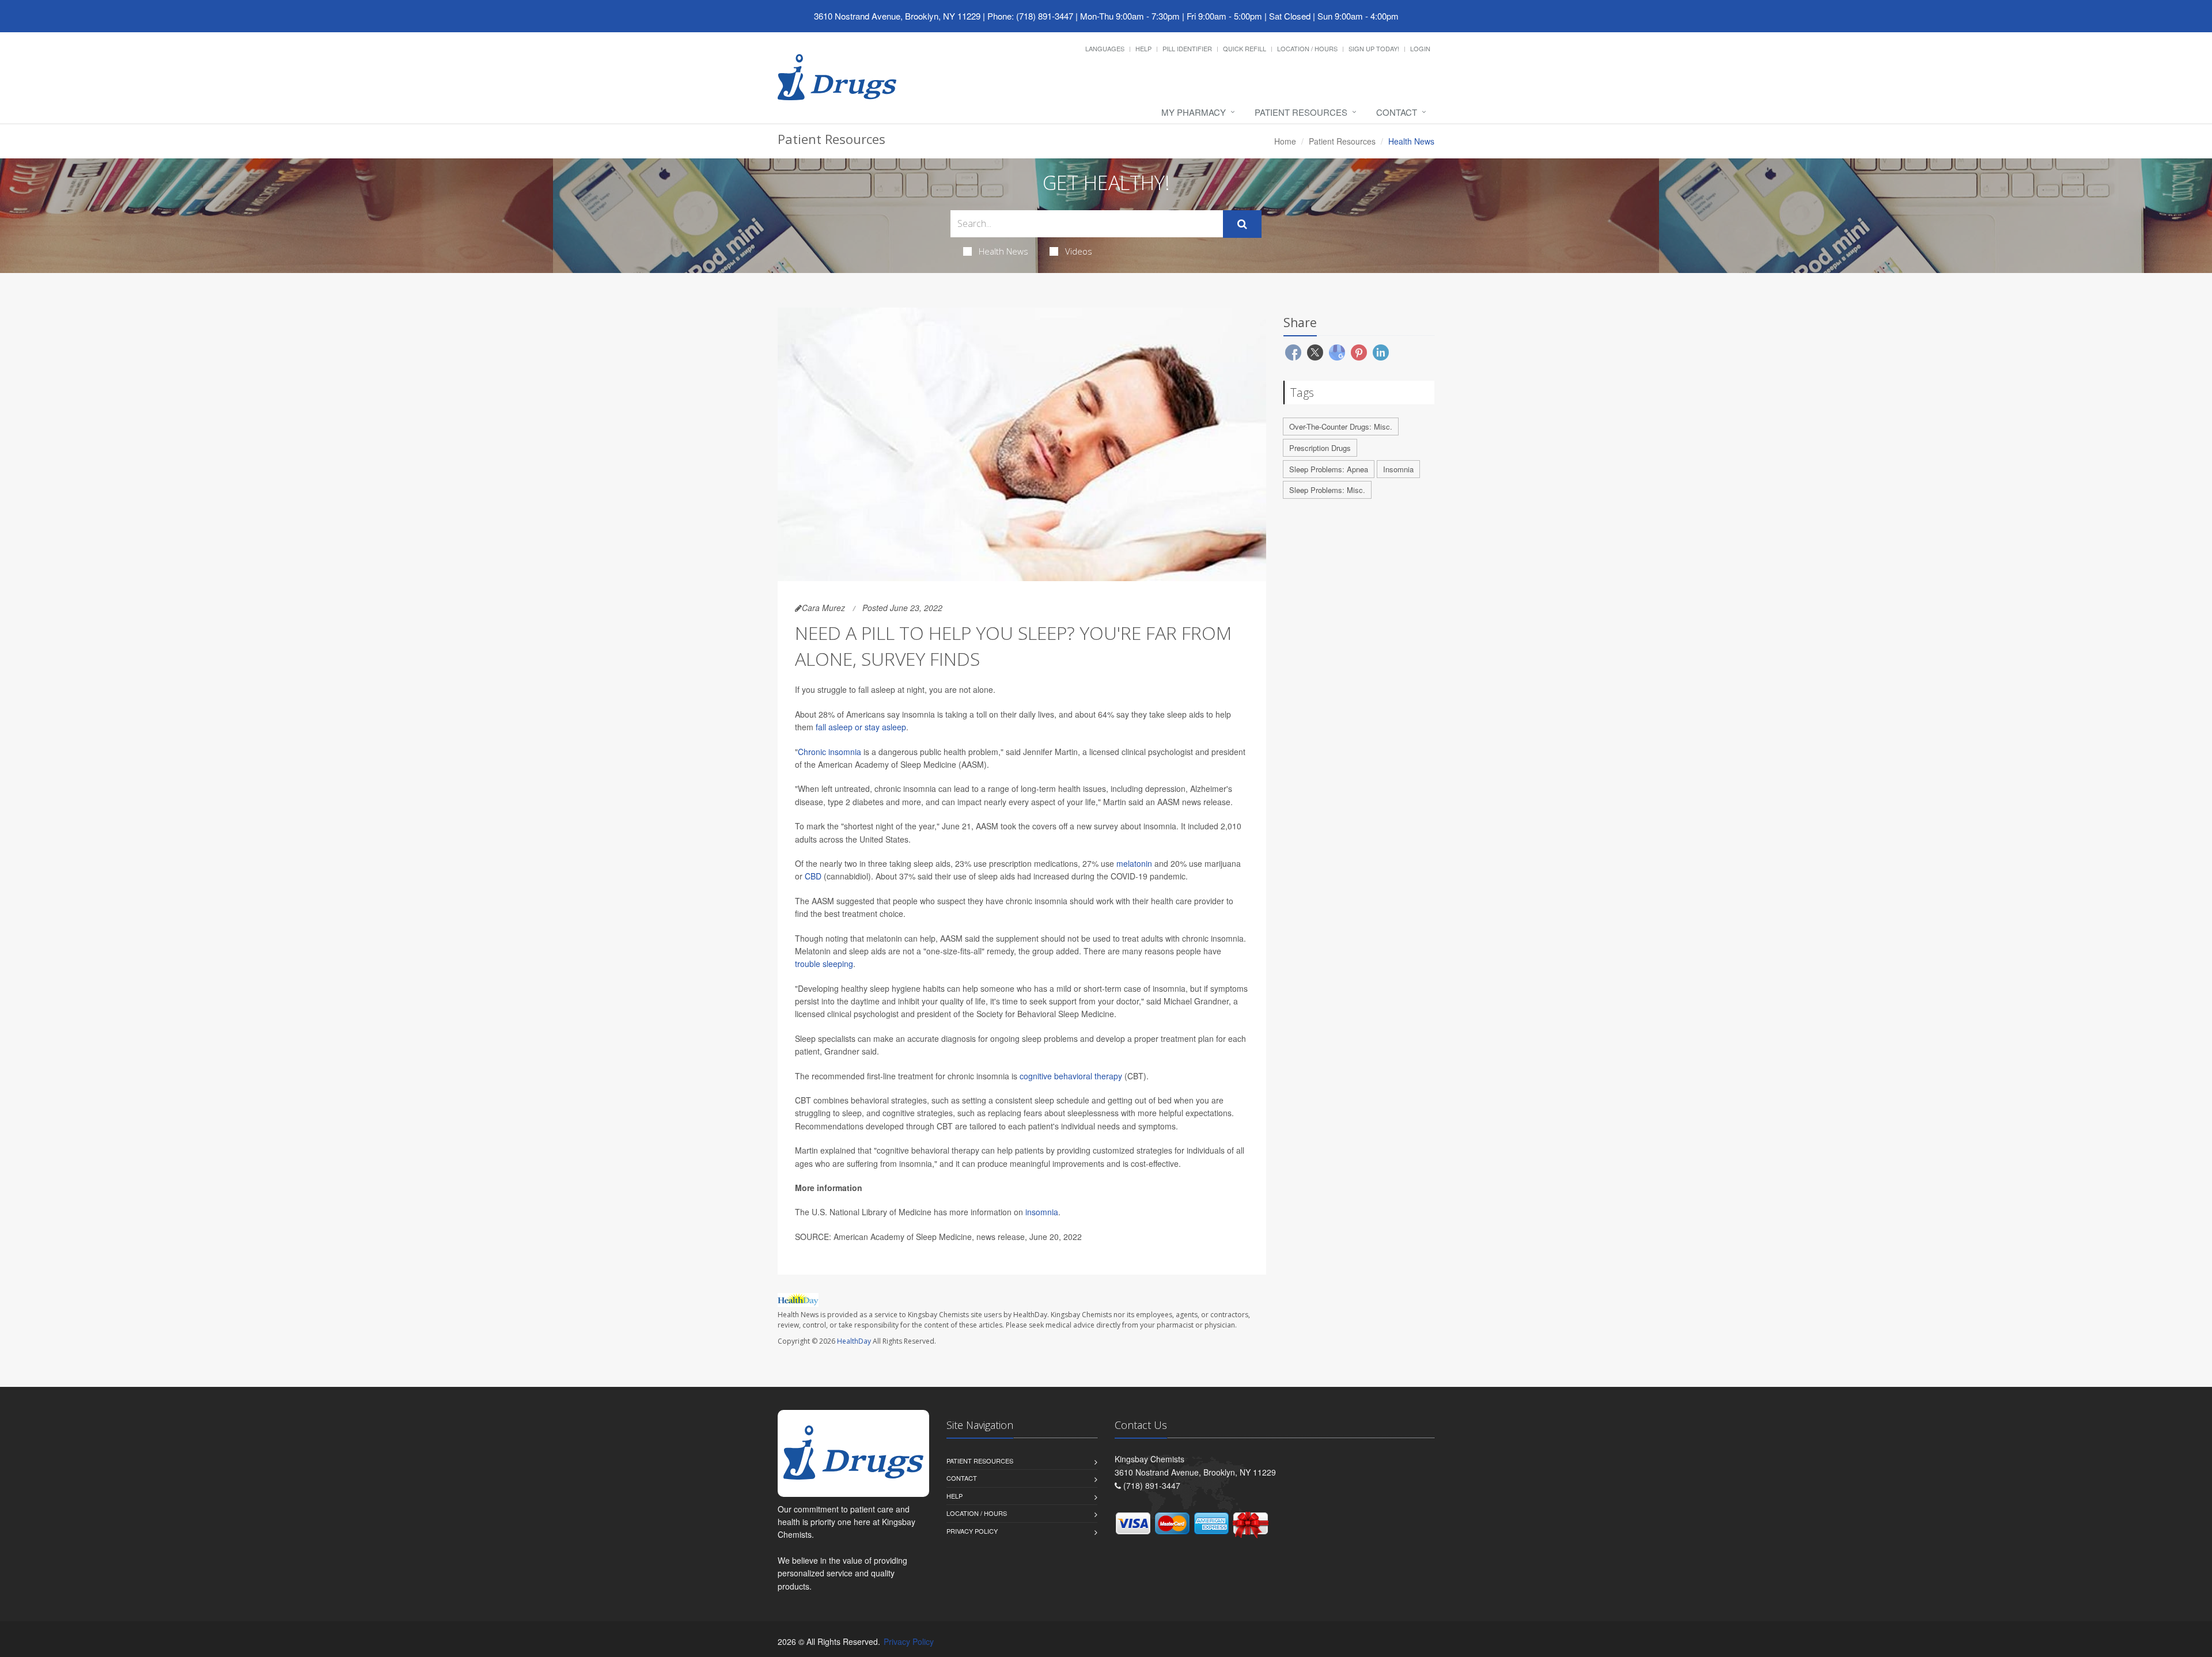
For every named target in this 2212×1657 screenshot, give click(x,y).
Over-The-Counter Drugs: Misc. (1341, 426)
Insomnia (1398, 469)
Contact (1397, 112)
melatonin (1134, 863)
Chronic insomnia (829, 752)
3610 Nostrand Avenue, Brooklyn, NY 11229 (897, 16)
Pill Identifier (1187, 48)
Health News (1003, 251)
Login (1420, 48)
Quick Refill (1245, 48)
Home (1285, 141)
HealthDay (854, 1341)
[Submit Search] (1242, 224)
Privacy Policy (972, 1531)
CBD (813, 876)
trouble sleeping (824, 964)
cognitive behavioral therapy (1071, 1076)
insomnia (1042, 1212)
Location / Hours (1307, 48)
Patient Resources (1301, 112)
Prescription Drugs (1320, 448)
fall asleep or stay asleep (861, 727)
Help (1143, 48)
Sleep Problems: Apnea (1329, 469)
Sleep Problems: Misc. (1327, 490)
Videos (1079, 251)
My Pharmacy (1194, 112)
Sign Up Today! (1374, 48)
